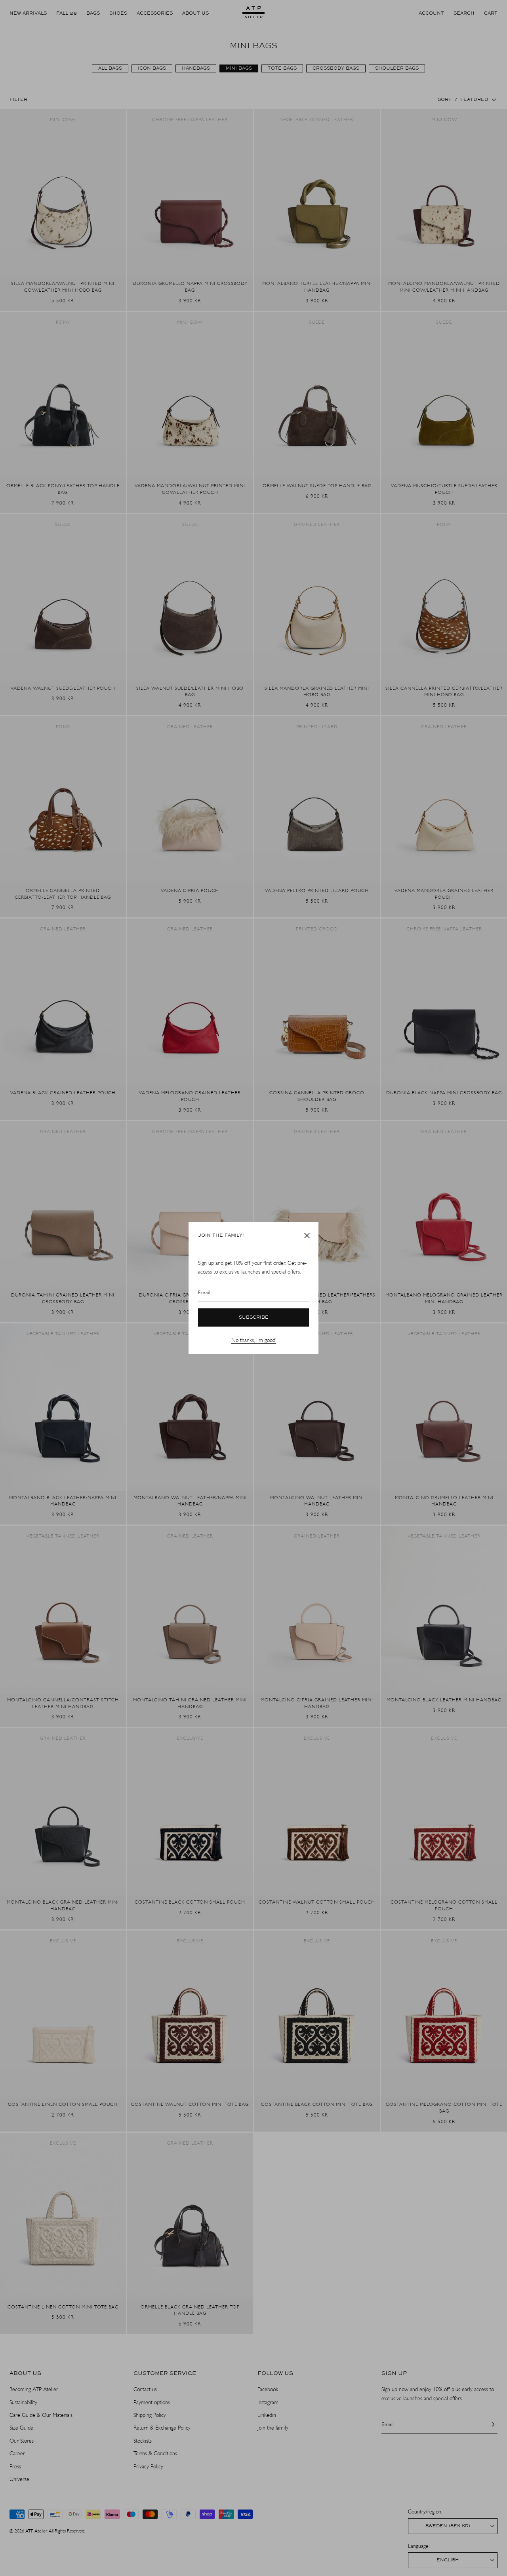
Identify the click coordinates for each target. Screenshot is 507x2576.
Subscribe (254, 1317)
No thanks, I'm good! (254, 1340)
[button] (307, 1236)
